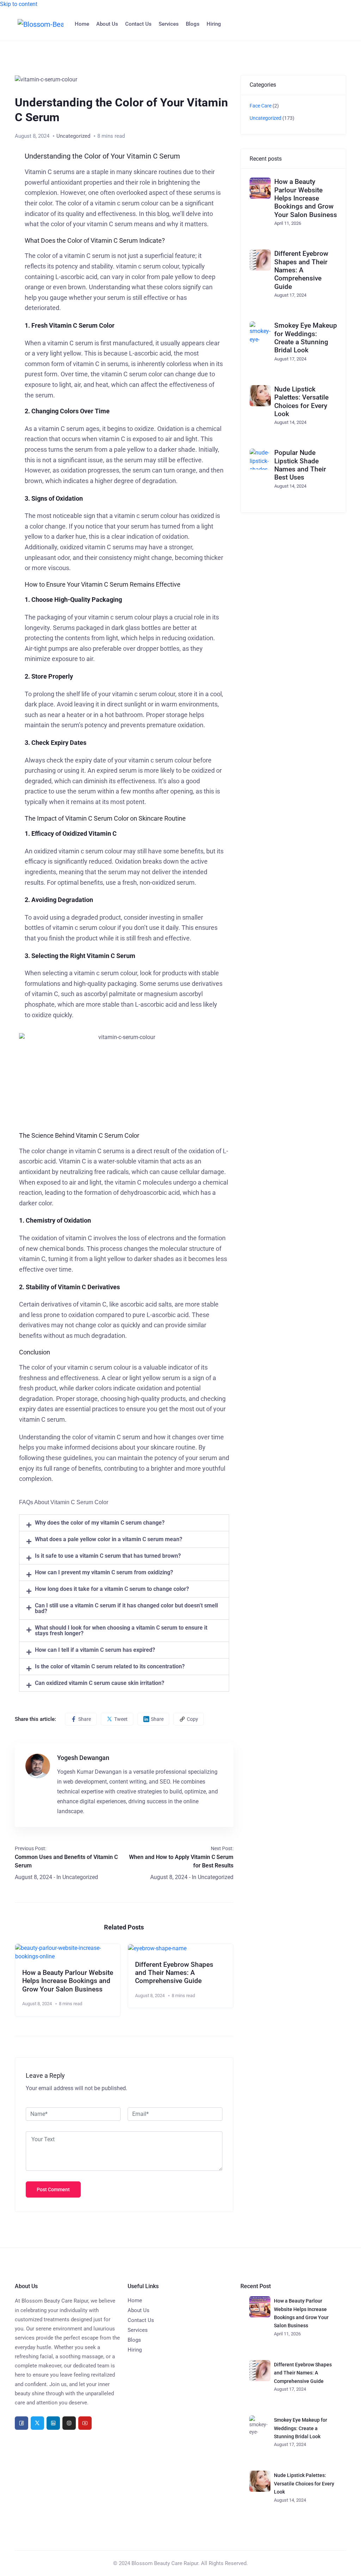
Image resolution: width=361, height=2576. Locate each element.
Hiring (214, 24)
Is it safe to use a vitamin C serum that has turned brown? (108, 1556)
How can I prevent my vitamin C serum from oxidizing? (104, 1572)
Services (169, 24)
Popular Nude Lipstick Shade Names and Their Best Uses (300, 465)
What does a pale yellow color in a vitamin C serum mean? (109, 1539)
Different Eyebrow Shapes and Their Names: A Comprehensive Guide (174, 1973)
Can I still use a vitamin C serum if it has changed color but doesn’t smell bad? (126, 1608)
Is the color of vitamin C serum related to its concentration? (110, 1666)
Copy (192, 1719)
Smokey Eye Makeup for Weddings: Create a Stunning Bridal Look (306, 338)
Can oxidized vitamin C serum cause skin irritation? (100, 1683)
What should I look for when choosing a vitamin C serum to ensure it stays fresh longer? (121, 1630)
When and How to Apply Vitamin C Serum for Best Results (181, 1861)
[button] (124, 1523)
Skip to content (19, 4)
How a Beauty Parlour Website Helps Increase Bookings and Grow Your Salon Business (68, 1981)
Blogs (193, 24)
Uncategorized (73, 136)
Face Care (261, 106)
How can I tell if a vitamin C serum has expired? (95, 1650)
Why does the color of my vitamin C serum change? (100, 1523)
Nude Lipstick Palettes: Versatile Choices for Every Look (301, 401)
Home (82, 24)
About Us (107, 24)
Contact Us (138, 24)
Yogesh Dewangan (83, 1758)
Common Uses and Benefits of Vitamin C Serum (66, 1861)
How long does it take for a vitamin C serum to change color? (112, 1589)
